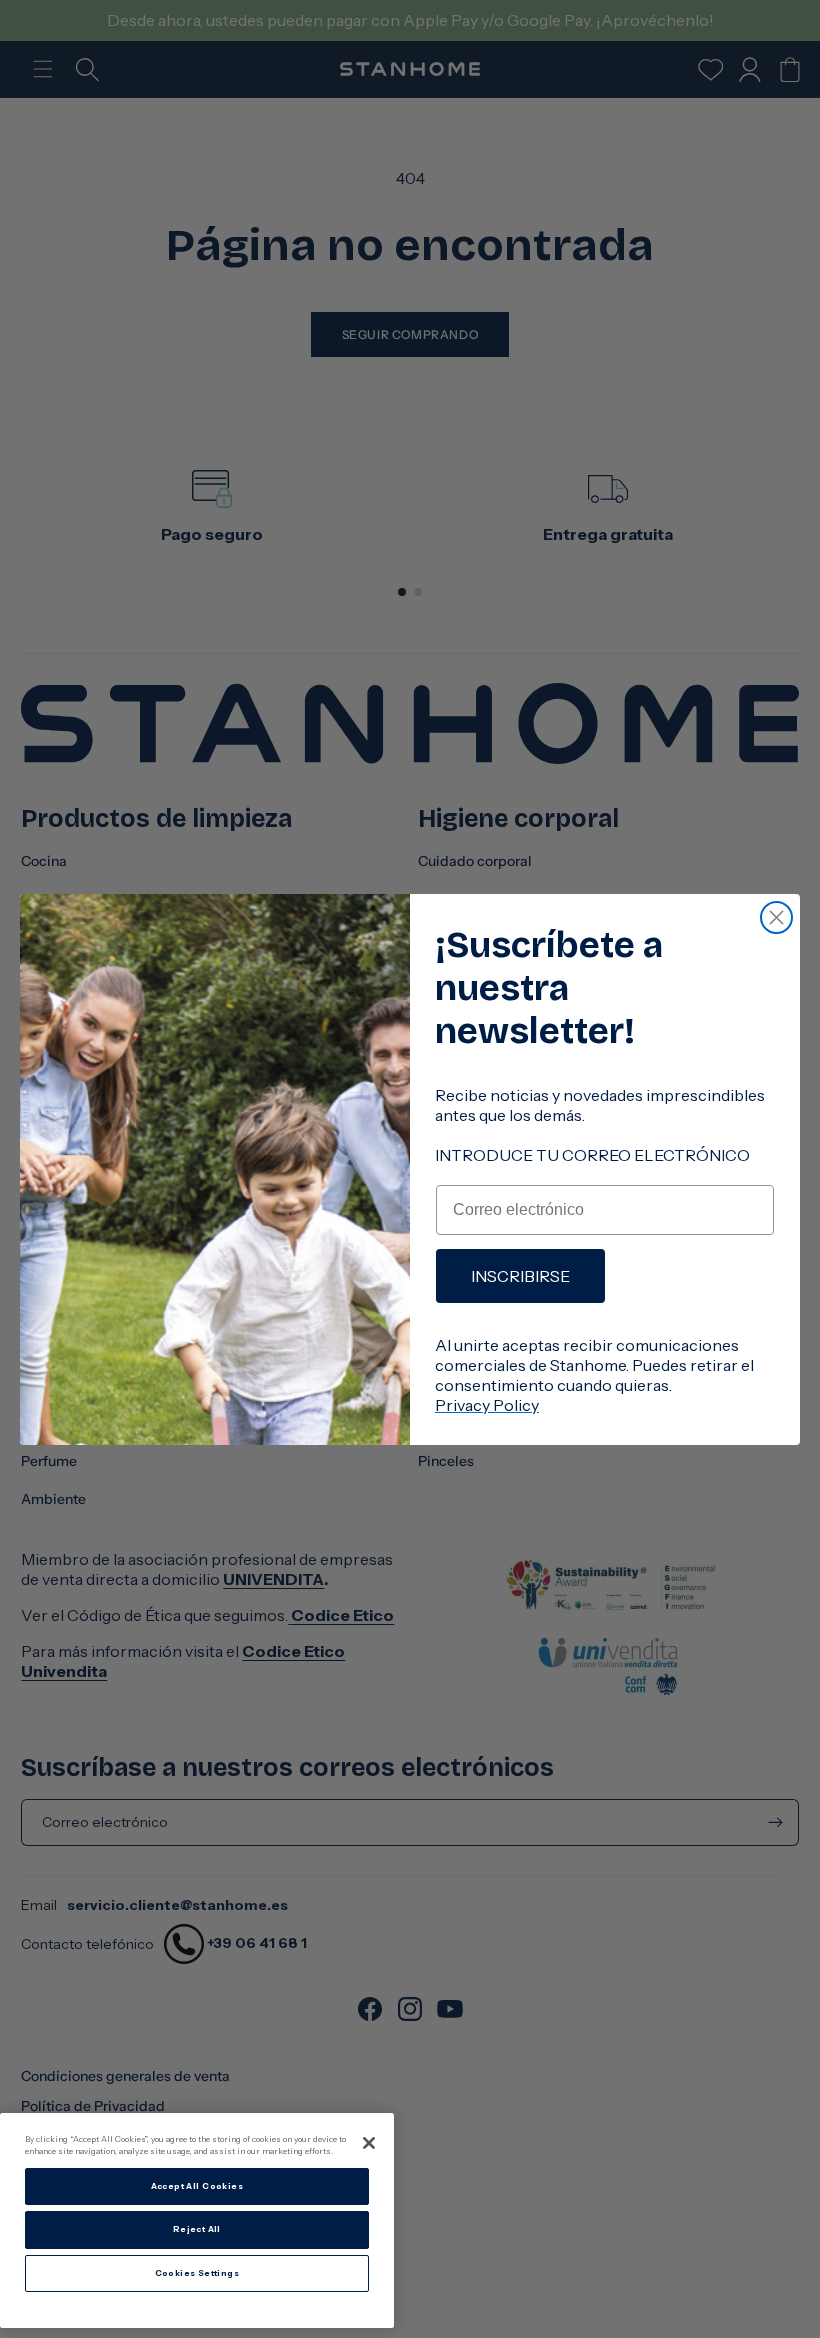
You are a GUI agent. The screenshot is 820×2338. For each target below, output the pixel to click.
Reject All (197, 2229)
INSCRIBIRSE (520, 1276)
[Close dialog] (776, 917)
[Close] (369, 2143)
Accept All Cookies (197, 2186)
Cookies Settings (197, 2273)
